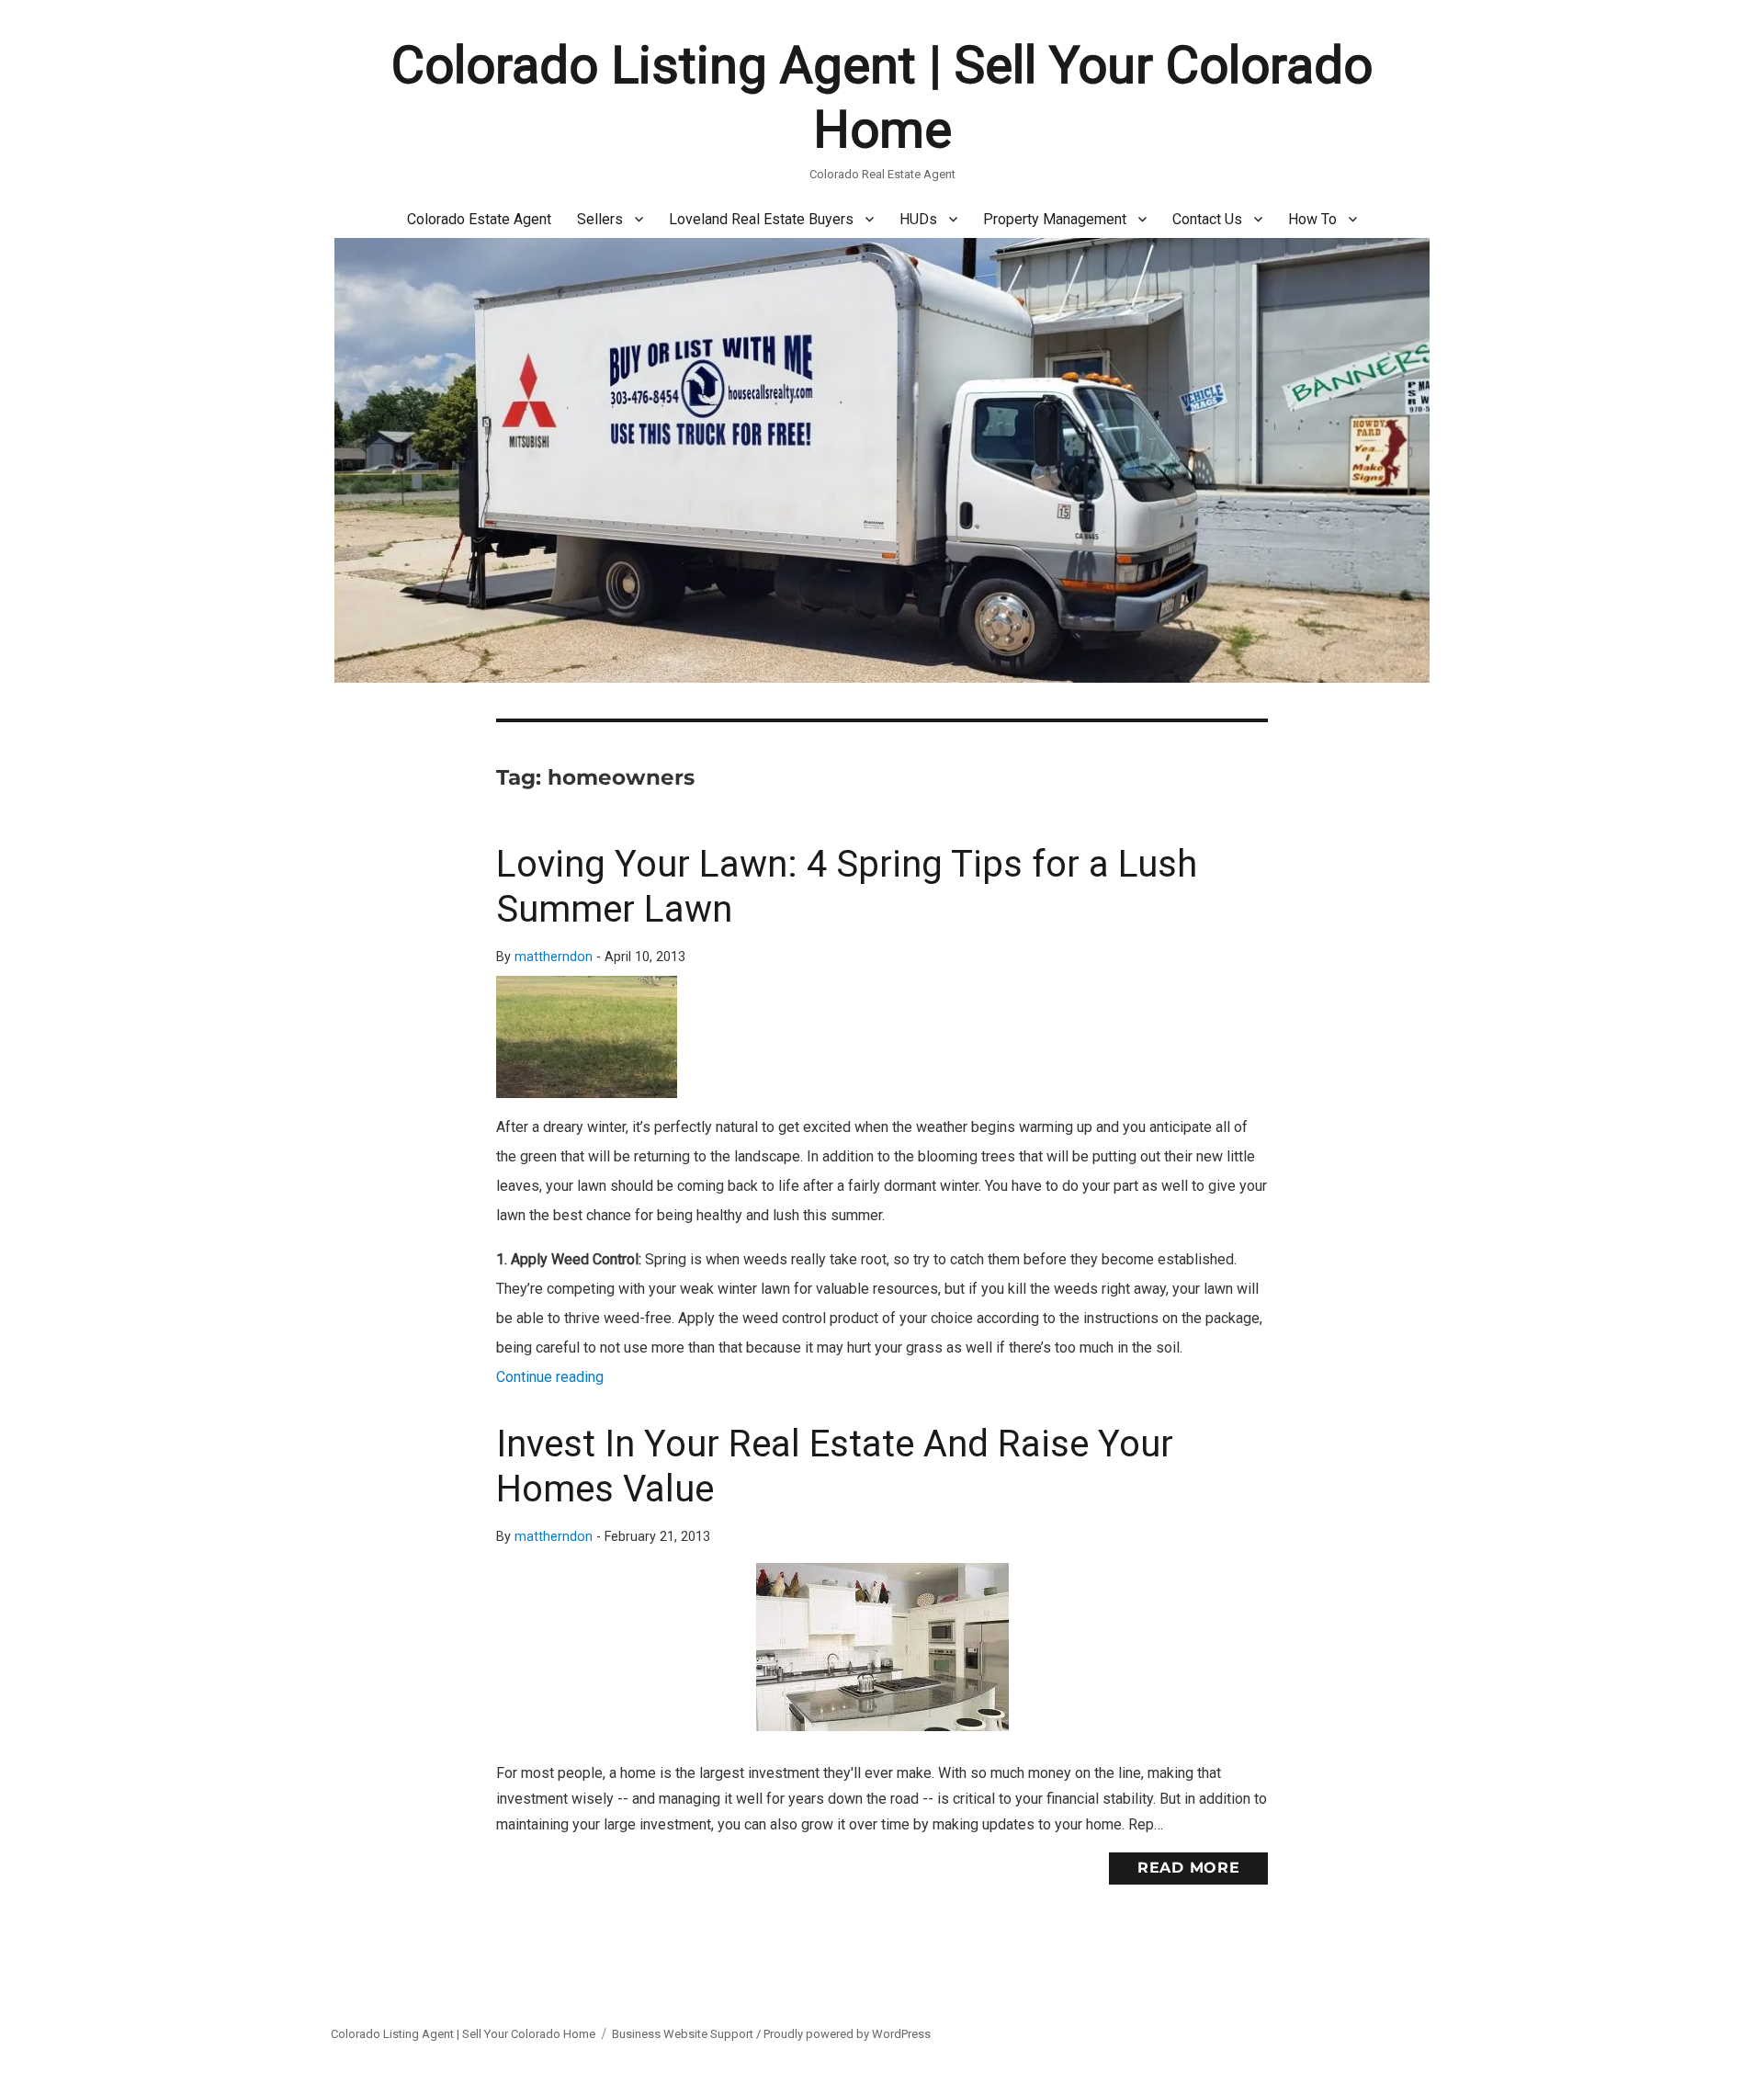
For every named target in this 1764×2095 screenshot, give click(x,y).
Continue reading (550, 1377)
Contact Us (1207, 219)
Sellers (600, 219)
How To (1312, 219)
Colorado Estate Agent (479, 219)
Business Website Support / (688, 2034)
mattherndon (554, 957)
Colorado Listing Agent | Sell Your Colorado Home (463, 2034)
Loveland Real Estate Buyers (761, 219)
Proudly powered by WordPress (847, 2034)
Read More (1189, 1868)
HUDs (918, 219)
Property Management (1055, 219)
